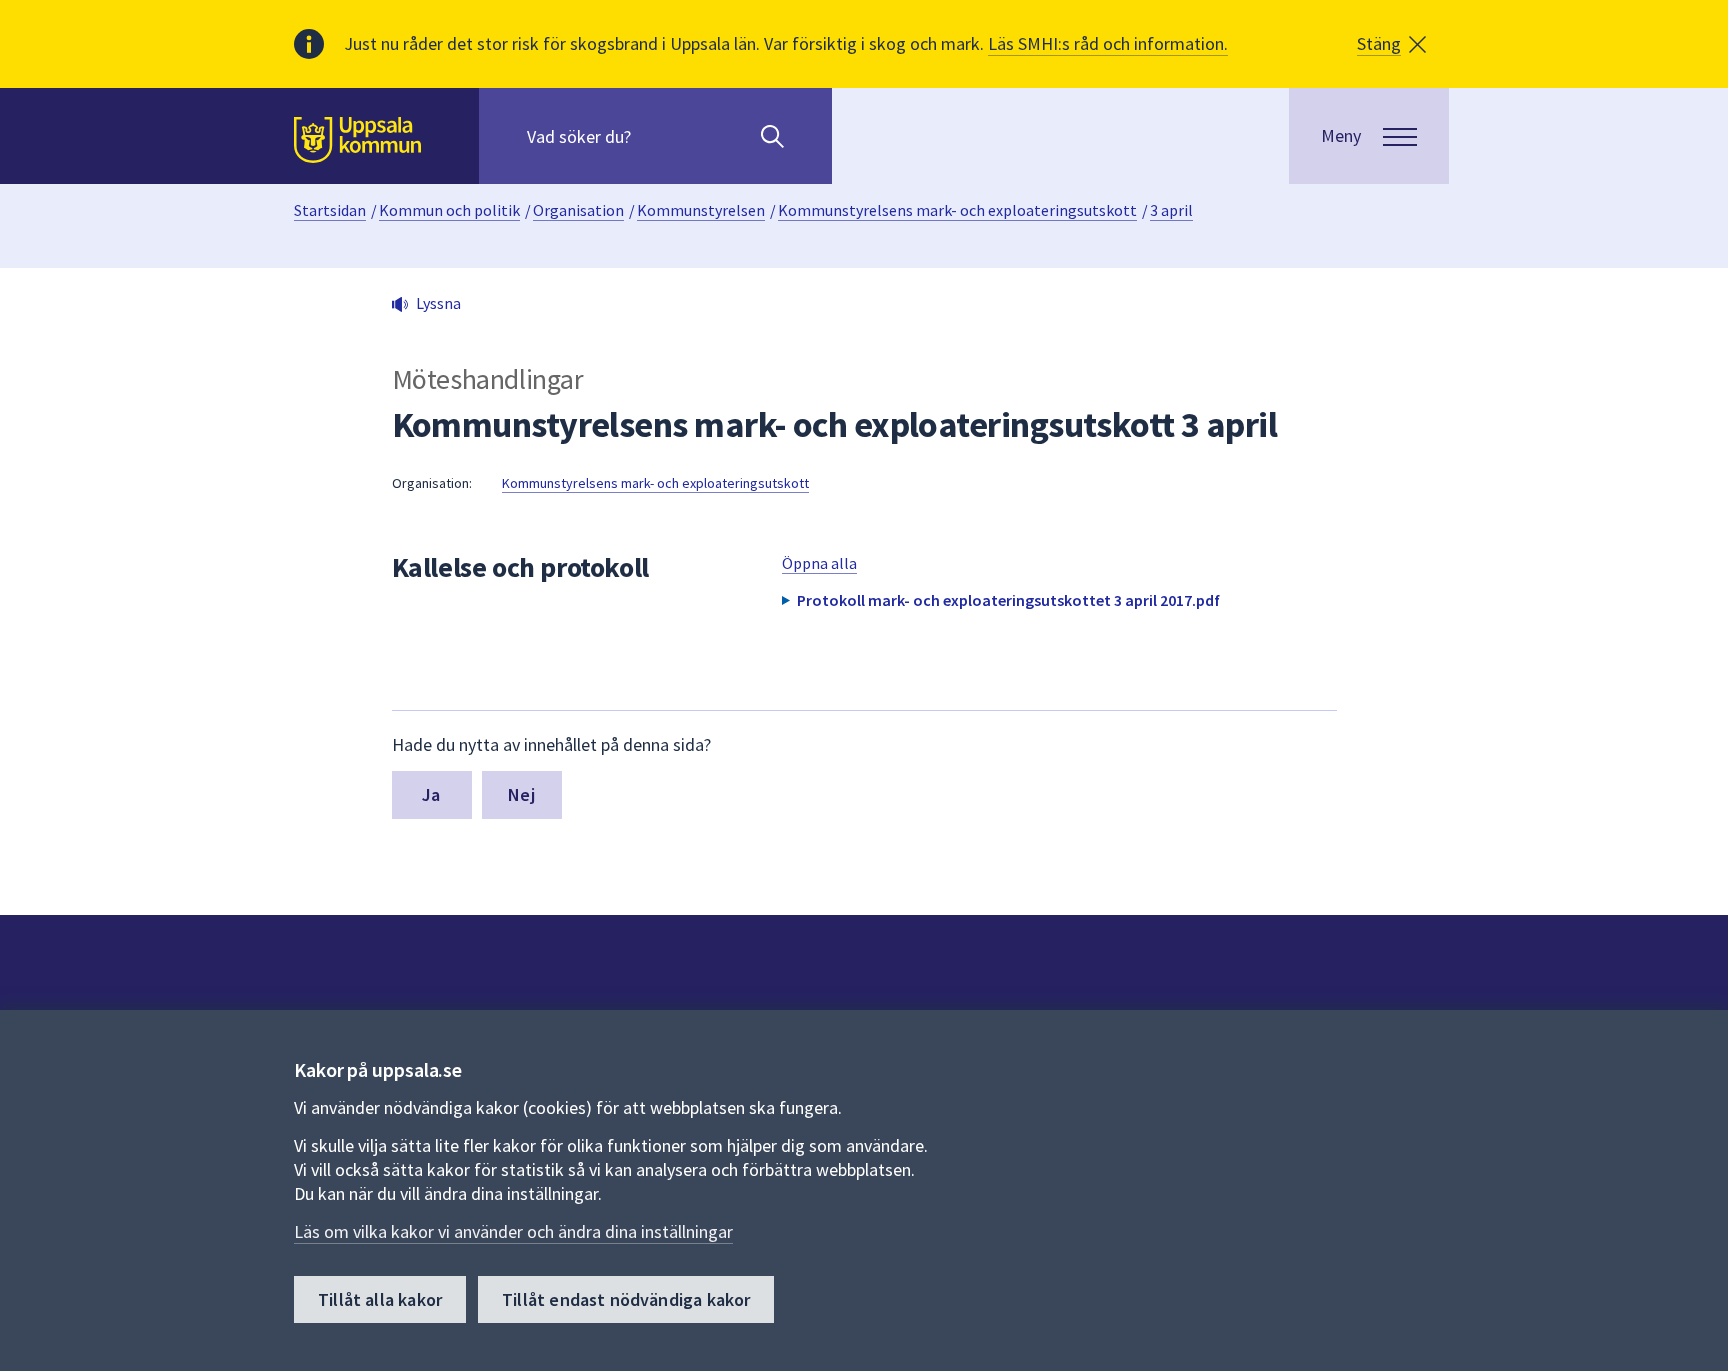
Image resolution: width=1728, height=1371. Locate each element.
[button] (1391, 44)
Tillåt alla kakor (380, 1299)
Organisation (578, 210)
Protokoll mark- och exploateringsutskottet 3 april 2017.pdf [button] (1008, 600)
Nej (521, 794)
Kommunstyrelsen (701, 210)
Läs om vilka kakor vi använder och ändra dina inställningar (513, 1231)
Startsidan (330, 210)
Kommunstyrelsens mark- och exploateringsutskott (957, 210)
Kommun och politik (449, 210)
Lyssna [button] (438, 303)
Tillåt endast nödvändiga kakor (626, 1299)
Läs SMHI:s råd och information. (1108, 43)
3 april (1171, 210)
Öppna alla (819, 563)
